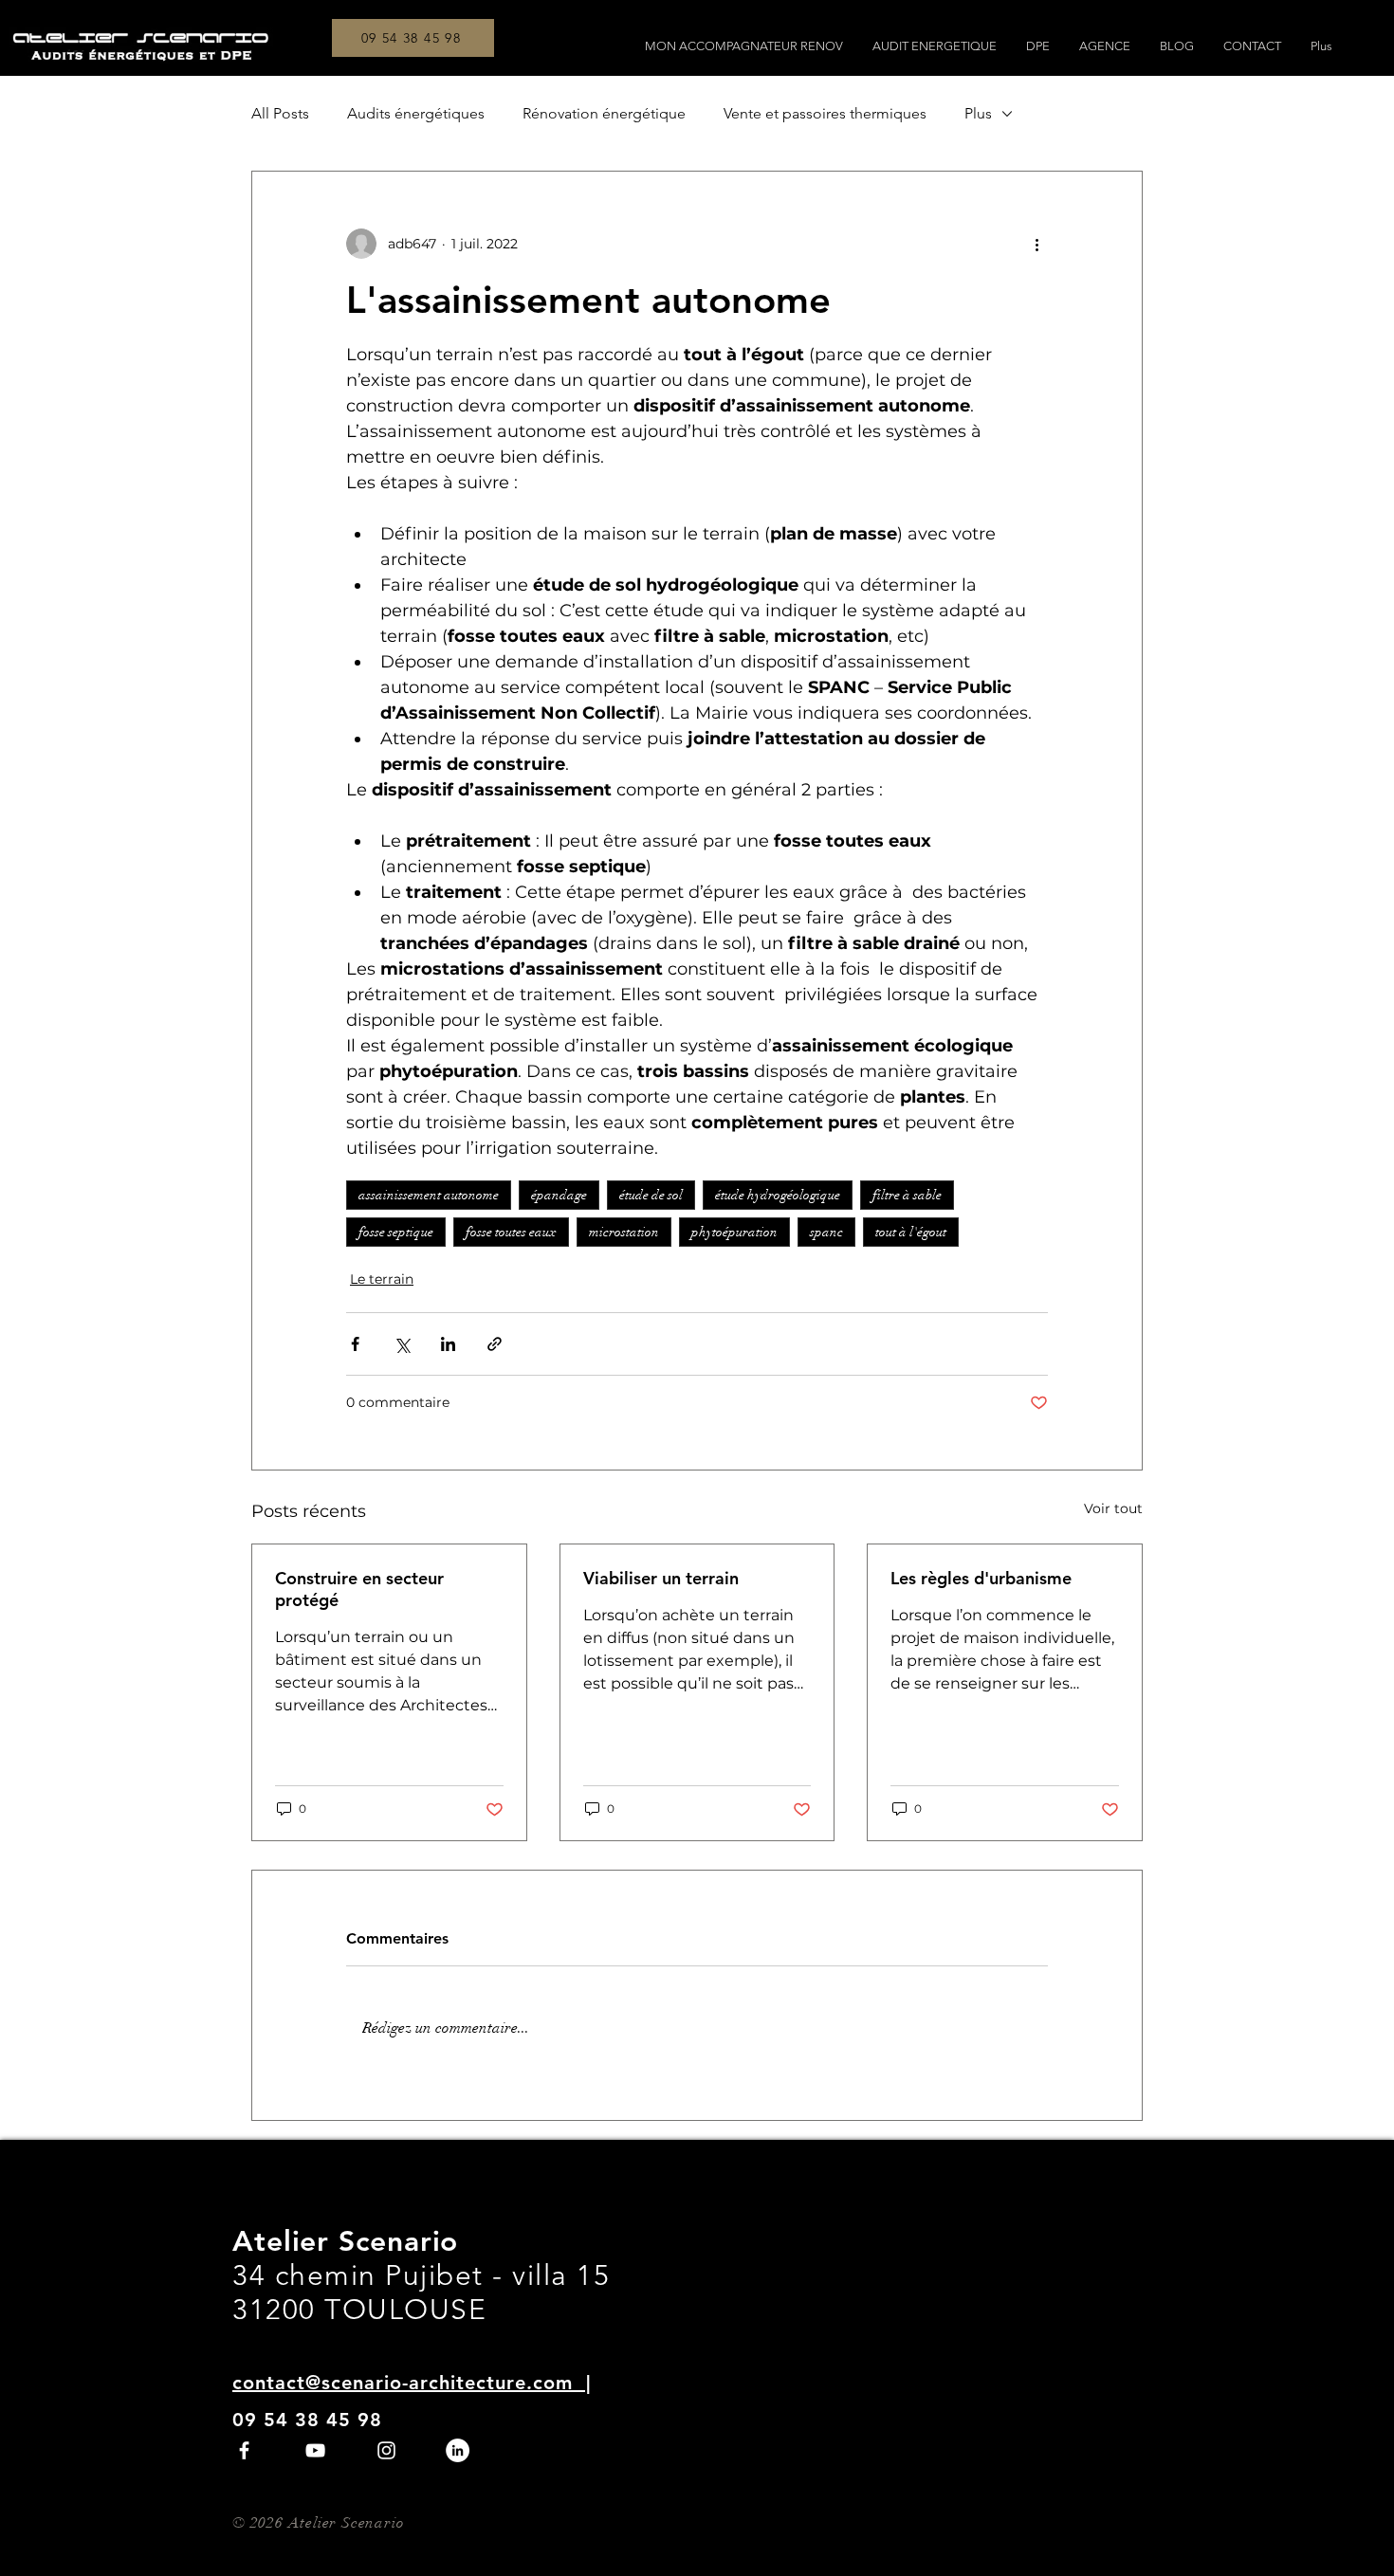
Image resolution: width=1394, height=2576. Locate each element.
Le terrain (382, 1279)
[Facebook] (244, 2450)
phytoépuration (734, 1232)
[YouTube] (315, 2450)
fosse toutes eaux (511, 1232)
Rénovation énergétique (604, 113)
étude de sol (651, 1195)
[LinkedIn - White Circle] (458, 2450)
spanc (826, 1232)
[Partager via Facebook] (355, 1344)
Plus (978, 113)
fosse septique (396, 1232)
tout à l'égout (911, 1232)
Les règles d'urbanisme (981, 1578)
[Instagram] (386, 2450)
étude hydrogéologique (778, 1195)
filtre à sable (907, 1195)
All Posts (280, 113)
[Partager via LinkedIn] (448, 1344)
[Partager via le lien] (495, 1344)
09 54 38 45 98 (307, 2420)
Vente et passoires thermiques (825, 113)
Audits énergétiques (416, 113)
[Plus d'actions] (1036, 244)
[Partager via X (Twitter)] (402, 1344)
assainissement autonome (429, 1195)
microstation (624, 1232)
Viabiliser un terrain (661, 1578)
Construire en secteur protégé (359, 1589)
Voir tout (1113, 1508)
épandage (559, 1195)
